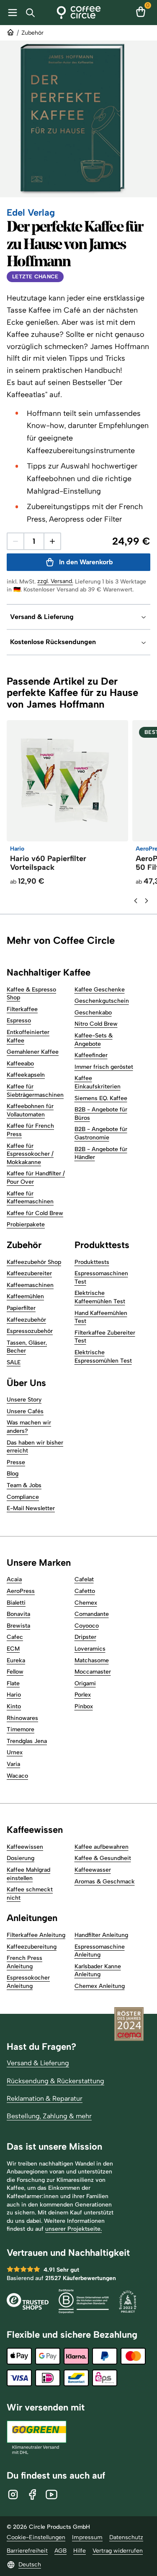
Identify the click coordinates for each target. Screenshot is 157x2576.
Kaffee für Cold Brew (35, 1213)
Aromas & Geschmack (105, 1882)
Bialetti (16, 1603)
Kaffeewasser (93, 1870)
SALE (14, 1362)
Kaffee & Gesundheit (103, 1858)
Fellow (15, 1672)
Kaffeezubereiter (29, 1273)
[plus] (52, 541)
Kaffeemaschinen (30, 1285)
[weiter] (147, 901)
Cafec (15, 1637)
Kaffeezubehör (26, 1320)
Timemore (21, 1729)
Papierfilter (21, 1308)
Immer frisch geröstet (104, 1067)
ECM (13, 1649)
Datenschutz (126, 2537)
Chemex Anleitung (100, 1986)
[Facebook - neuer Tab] (32, 2494)
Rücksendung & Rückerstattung (55, 2081)
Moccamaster (93, 1672)
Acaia (14, 1579)
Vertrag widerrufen (118, 2551)
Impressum (87, 2537)
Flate (13, 1683)
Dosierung (21, 1858)
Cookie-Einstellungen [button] (36, 2537)
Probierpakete (26, 1224)
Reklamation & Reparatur (45, 2098)
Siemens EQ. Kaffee (101, 1098)
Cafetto (85, 1591)
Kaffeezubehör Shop (34, 1262)
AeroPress (21, 1591)
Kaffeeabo (20, 1064)
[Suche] (32, 13)
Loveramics (90, 1649)
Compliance (23, 1497)
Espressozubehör (30, 1331)
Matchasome (92, 1660)
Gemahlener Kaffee (33, 1052)
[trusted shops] (28, 2302)
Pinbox (84, 1706)
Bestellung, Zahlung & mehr (49, 2116)
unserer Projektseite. (73, 2229)
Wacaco (17, 1776)
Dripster (85, 1637)
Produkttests (92, 1262)
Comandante (92, 1614)
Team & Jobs (24, 1485)
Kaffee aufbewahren (102, 1847)
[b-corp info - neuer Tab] (84, 2302)
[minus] (15, 541)
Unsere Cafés (25, 1411)
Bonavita (18, 1614)
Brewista (18, 1626)
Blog (13, 1474)
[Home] (78, 13)
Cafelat (84, 1579)
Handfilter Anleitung (101, 1935)
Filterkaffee (22, 1009)
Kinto (14, 1706)
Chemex (86, 1603)
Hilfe (80, 2551)
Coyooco (87, 1626)
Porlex (83, 1695)
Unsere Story (24, 1400)
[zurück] (136, 901)
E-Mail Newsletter (31, 1508)
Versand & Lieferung (38, 2063)
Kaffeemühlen (25, 1296)
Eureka (16, 1660)
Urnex (15, 1752)
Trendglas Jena (27, 1741)
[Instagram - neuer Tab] (13, 2494)
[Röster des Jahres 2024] (129, 2025)
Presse (16, 1462)
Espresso (19, 1020)
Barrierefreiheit (27, 2551)
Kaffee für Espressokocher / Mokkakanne (30, 1154)
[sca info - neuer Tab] (128, 2302)
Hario (14, 1695)
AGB (60, 2551)
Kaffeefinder (91, 1055)
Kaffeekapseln (26, 1075)
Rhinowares (22, 1718)
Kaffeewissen (25, 1847)
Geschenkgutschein (102, 1001)
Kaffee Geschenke (100, 990)
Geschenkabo (93, 1013)
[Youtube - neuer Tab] (51, 2494)
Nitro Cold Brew (96, 1024)
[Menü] (11, 13)
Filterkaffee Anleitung (36, 1935)
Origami (85, 1683)
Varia (13, 1764)
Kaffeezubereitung (32, 1947)
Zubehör (32, 33)
